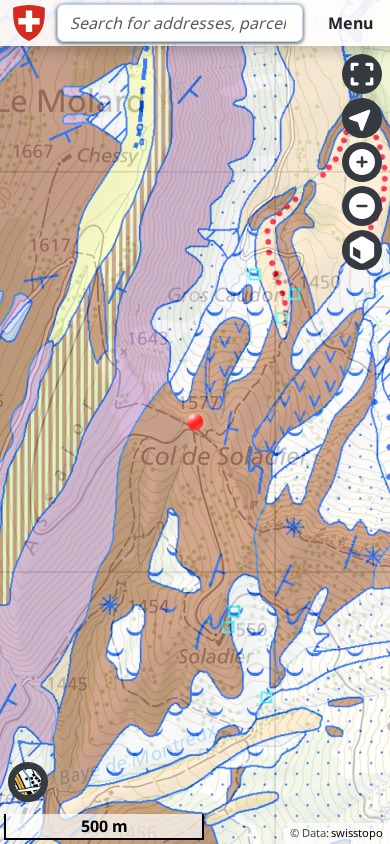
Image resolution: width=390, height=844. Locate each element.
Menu (350, 23)
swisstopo (357, 832)
